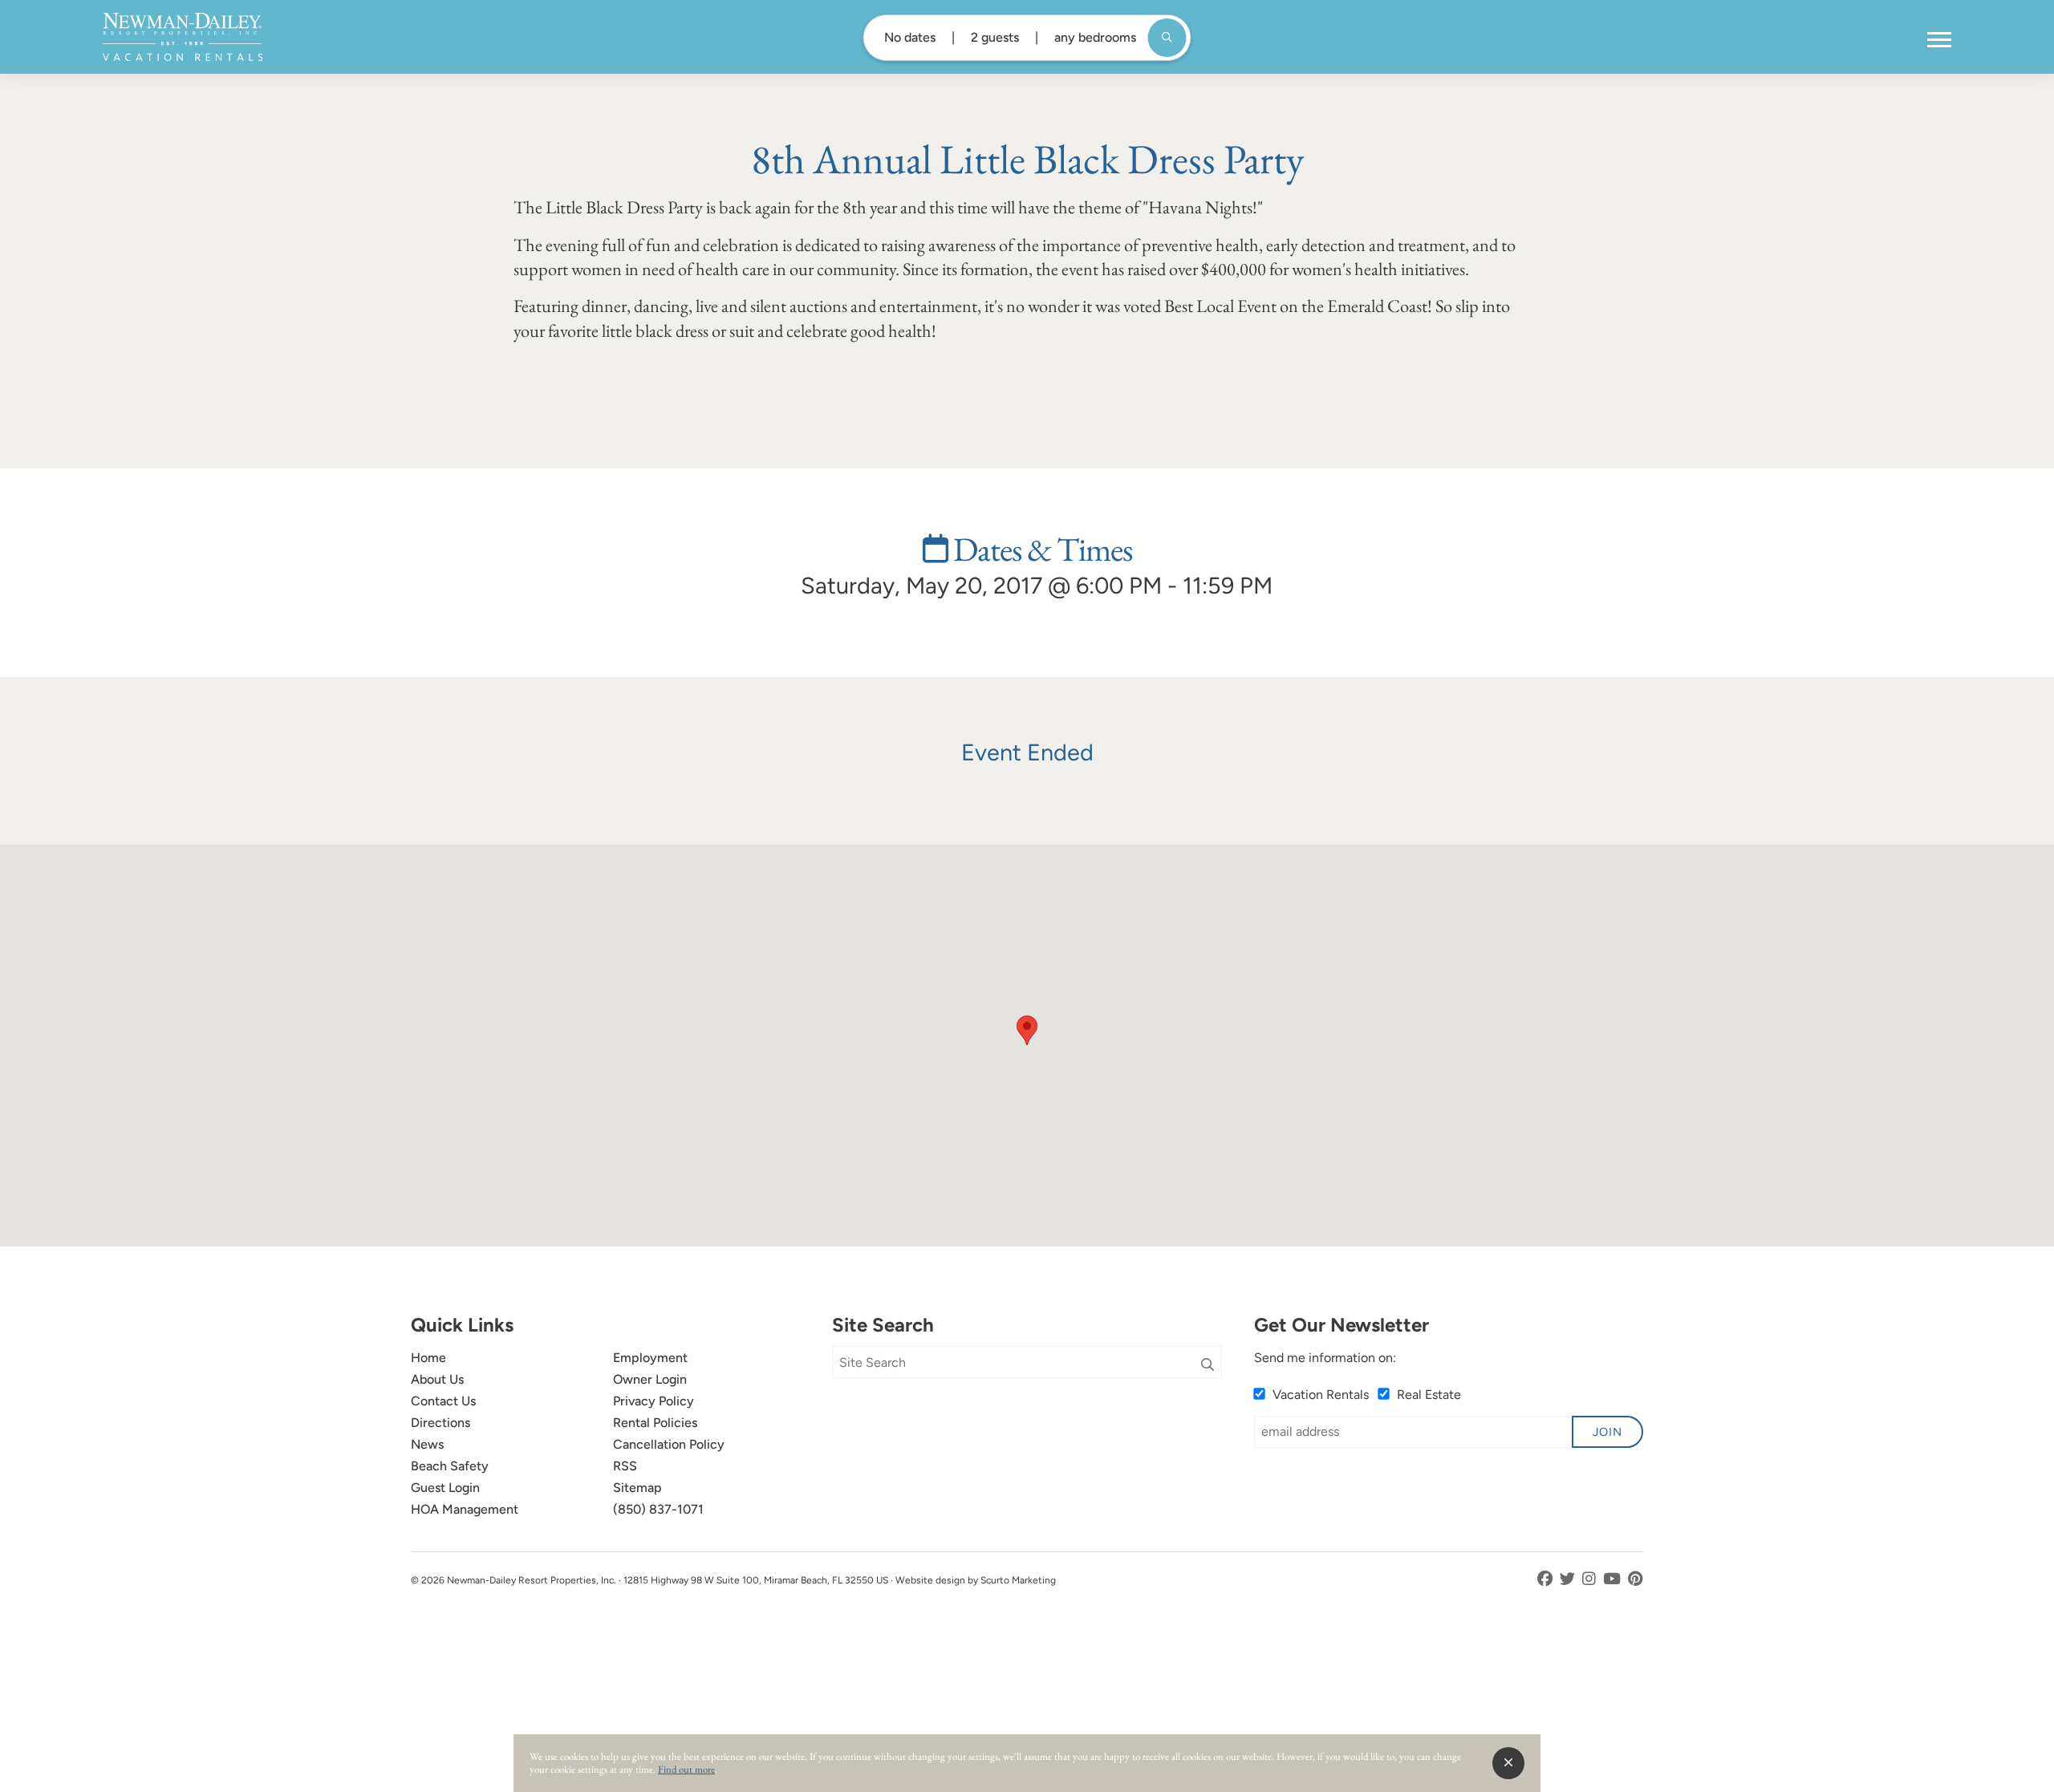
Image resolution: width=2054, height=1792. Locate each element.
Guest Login (445, 1488)
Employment (650, 1358)
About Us (437, 1379)
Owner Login (650, 1379)
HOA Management (465, 1509)
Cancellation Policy (669, 1444)
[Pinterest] (1636, 1579)
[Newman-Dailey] (183, 37)
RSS (625, 1466)
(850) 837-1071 (658, 1509)
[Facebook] (1547, 1579)
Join (1607, 1432)
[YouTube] (1614, 1579)
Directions (440, 1423)
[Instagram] (1591, 1579)
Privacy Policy (654, 1401)
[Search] (1208, 1365)
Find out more (686, 1769)
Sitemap (637, 1488)
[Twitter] (1569, 1579)
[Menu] (1939, 40)
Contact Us (443, 1401)
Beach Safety (450, 1466)
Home (428, 1358)
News (427, 1444)
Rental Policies (655, 1423)
